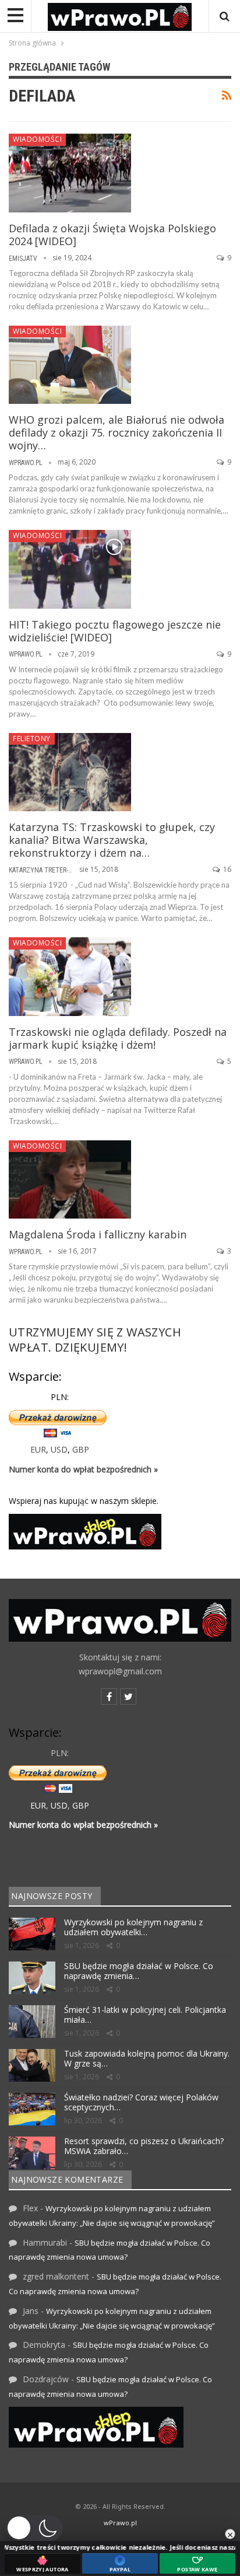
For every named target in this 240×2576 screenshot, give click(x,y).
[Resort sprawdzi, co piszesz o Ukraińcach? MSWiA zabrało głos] (32, 2153)
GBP (81, 1449)
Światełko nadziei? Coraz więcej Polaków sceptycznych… (141, 2102)
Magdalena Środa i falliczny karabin (98, 1234)
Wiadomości (37, 139)
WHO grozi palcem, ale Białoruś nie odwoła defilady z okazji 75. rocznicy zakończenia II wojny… (117, 432)
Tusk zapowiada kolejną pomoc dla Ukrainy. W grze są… (147, 2058)
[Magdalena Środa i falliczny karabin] (70, 1179)
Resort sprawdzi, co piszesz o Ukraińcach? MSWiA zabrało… (144, 2146)
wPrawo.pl (120, 2523)
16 (226, 869)
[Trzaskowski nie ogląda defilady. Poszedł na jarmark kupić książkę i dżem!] (70, 976)
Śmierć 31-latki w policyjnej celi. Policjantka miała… (145, 2015)
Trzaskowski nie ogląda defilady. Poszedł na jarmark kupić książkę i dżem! (118, 1038)
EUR (38, 1449)
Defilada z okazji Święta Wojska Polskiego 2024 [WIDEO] (112, 235)
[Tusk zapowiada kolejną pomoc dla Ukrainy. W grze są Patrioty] (32, 2065)
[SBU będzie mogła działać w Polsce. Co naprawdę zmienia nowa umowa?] (32, 1978)
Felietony (32, 739)
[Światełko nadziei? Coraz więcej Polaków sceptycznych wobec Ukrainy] (32, 2109)
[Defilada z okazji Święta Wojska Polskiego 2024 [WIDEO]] (70, 173)
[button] (34, 2528)
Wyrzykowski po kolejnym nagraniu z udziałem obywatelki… (133, 1927)
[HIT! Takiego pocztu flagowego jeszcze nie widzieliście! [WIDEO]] (70, 569)
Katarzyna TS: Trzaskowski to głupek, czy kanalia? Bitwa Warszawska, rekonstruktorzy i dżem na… (112, 840)
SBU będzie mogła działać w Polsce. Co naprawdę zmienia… (139, 1971)
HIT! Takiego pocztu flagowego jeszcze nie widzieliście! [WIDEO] (115, 631)
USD (59, 1449)
